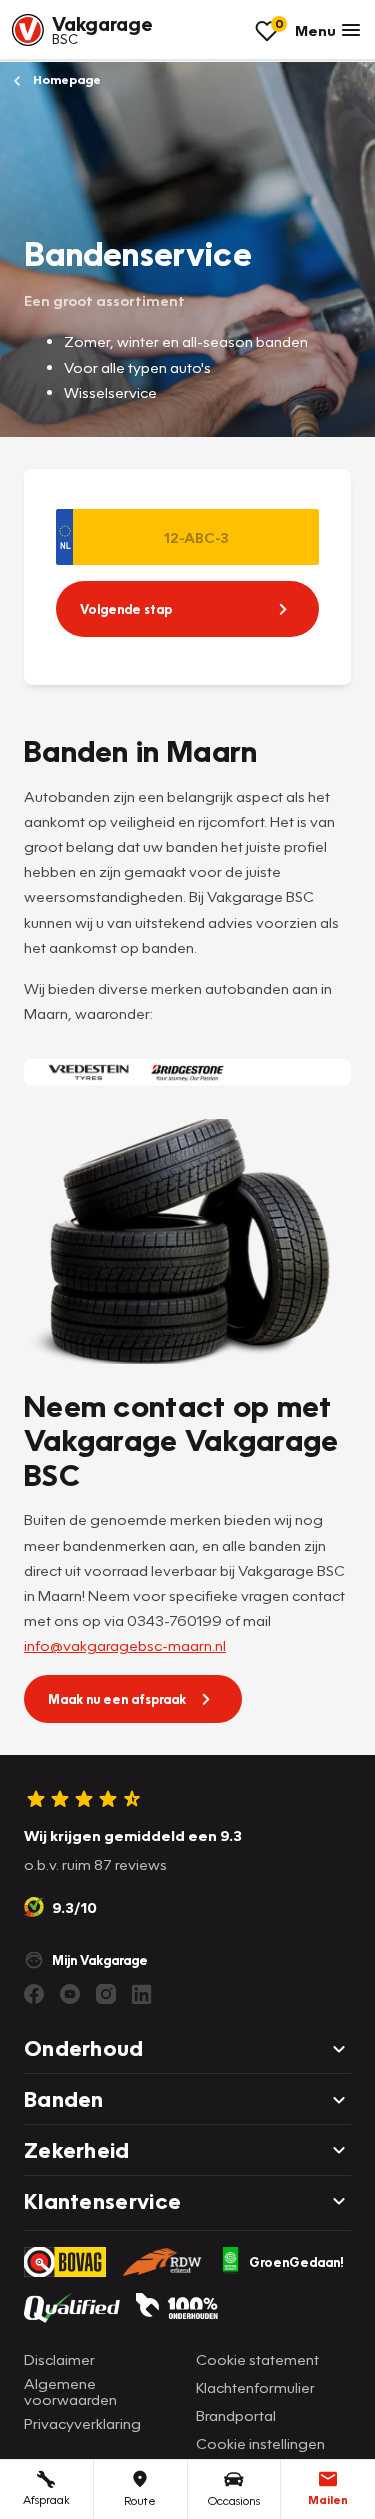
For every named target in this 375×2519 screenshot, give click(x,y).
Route (140, 2500)
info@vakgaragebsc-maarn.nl (125, 1645)
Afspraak (46, 2499)
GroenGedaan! (296, 2262)
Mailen (328, 2499)
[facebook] (34, 1994)
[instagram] (106, 1994)
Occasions (234, 2500)
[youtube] (70, 1994)
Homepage (65, 79)
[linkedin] (142, 1994)
